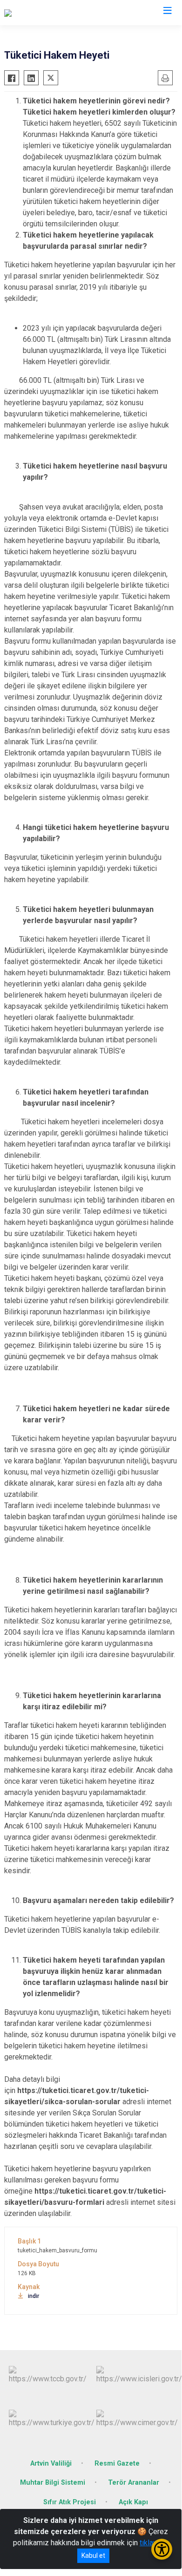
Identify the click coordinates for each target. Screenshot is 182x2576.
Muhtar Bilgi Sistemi (53, 2483)
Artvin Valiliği (51, 2464)
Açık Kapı (133, 2502)
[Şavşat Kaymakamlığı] (39, 13)
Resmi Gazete (117, 2464)
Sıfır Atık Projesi (70, 2502)
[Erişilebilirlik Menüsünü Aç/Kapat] (162, 2549)
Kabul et (93, 2556)
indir (34, 2296)
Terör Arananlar (134, 2483)
